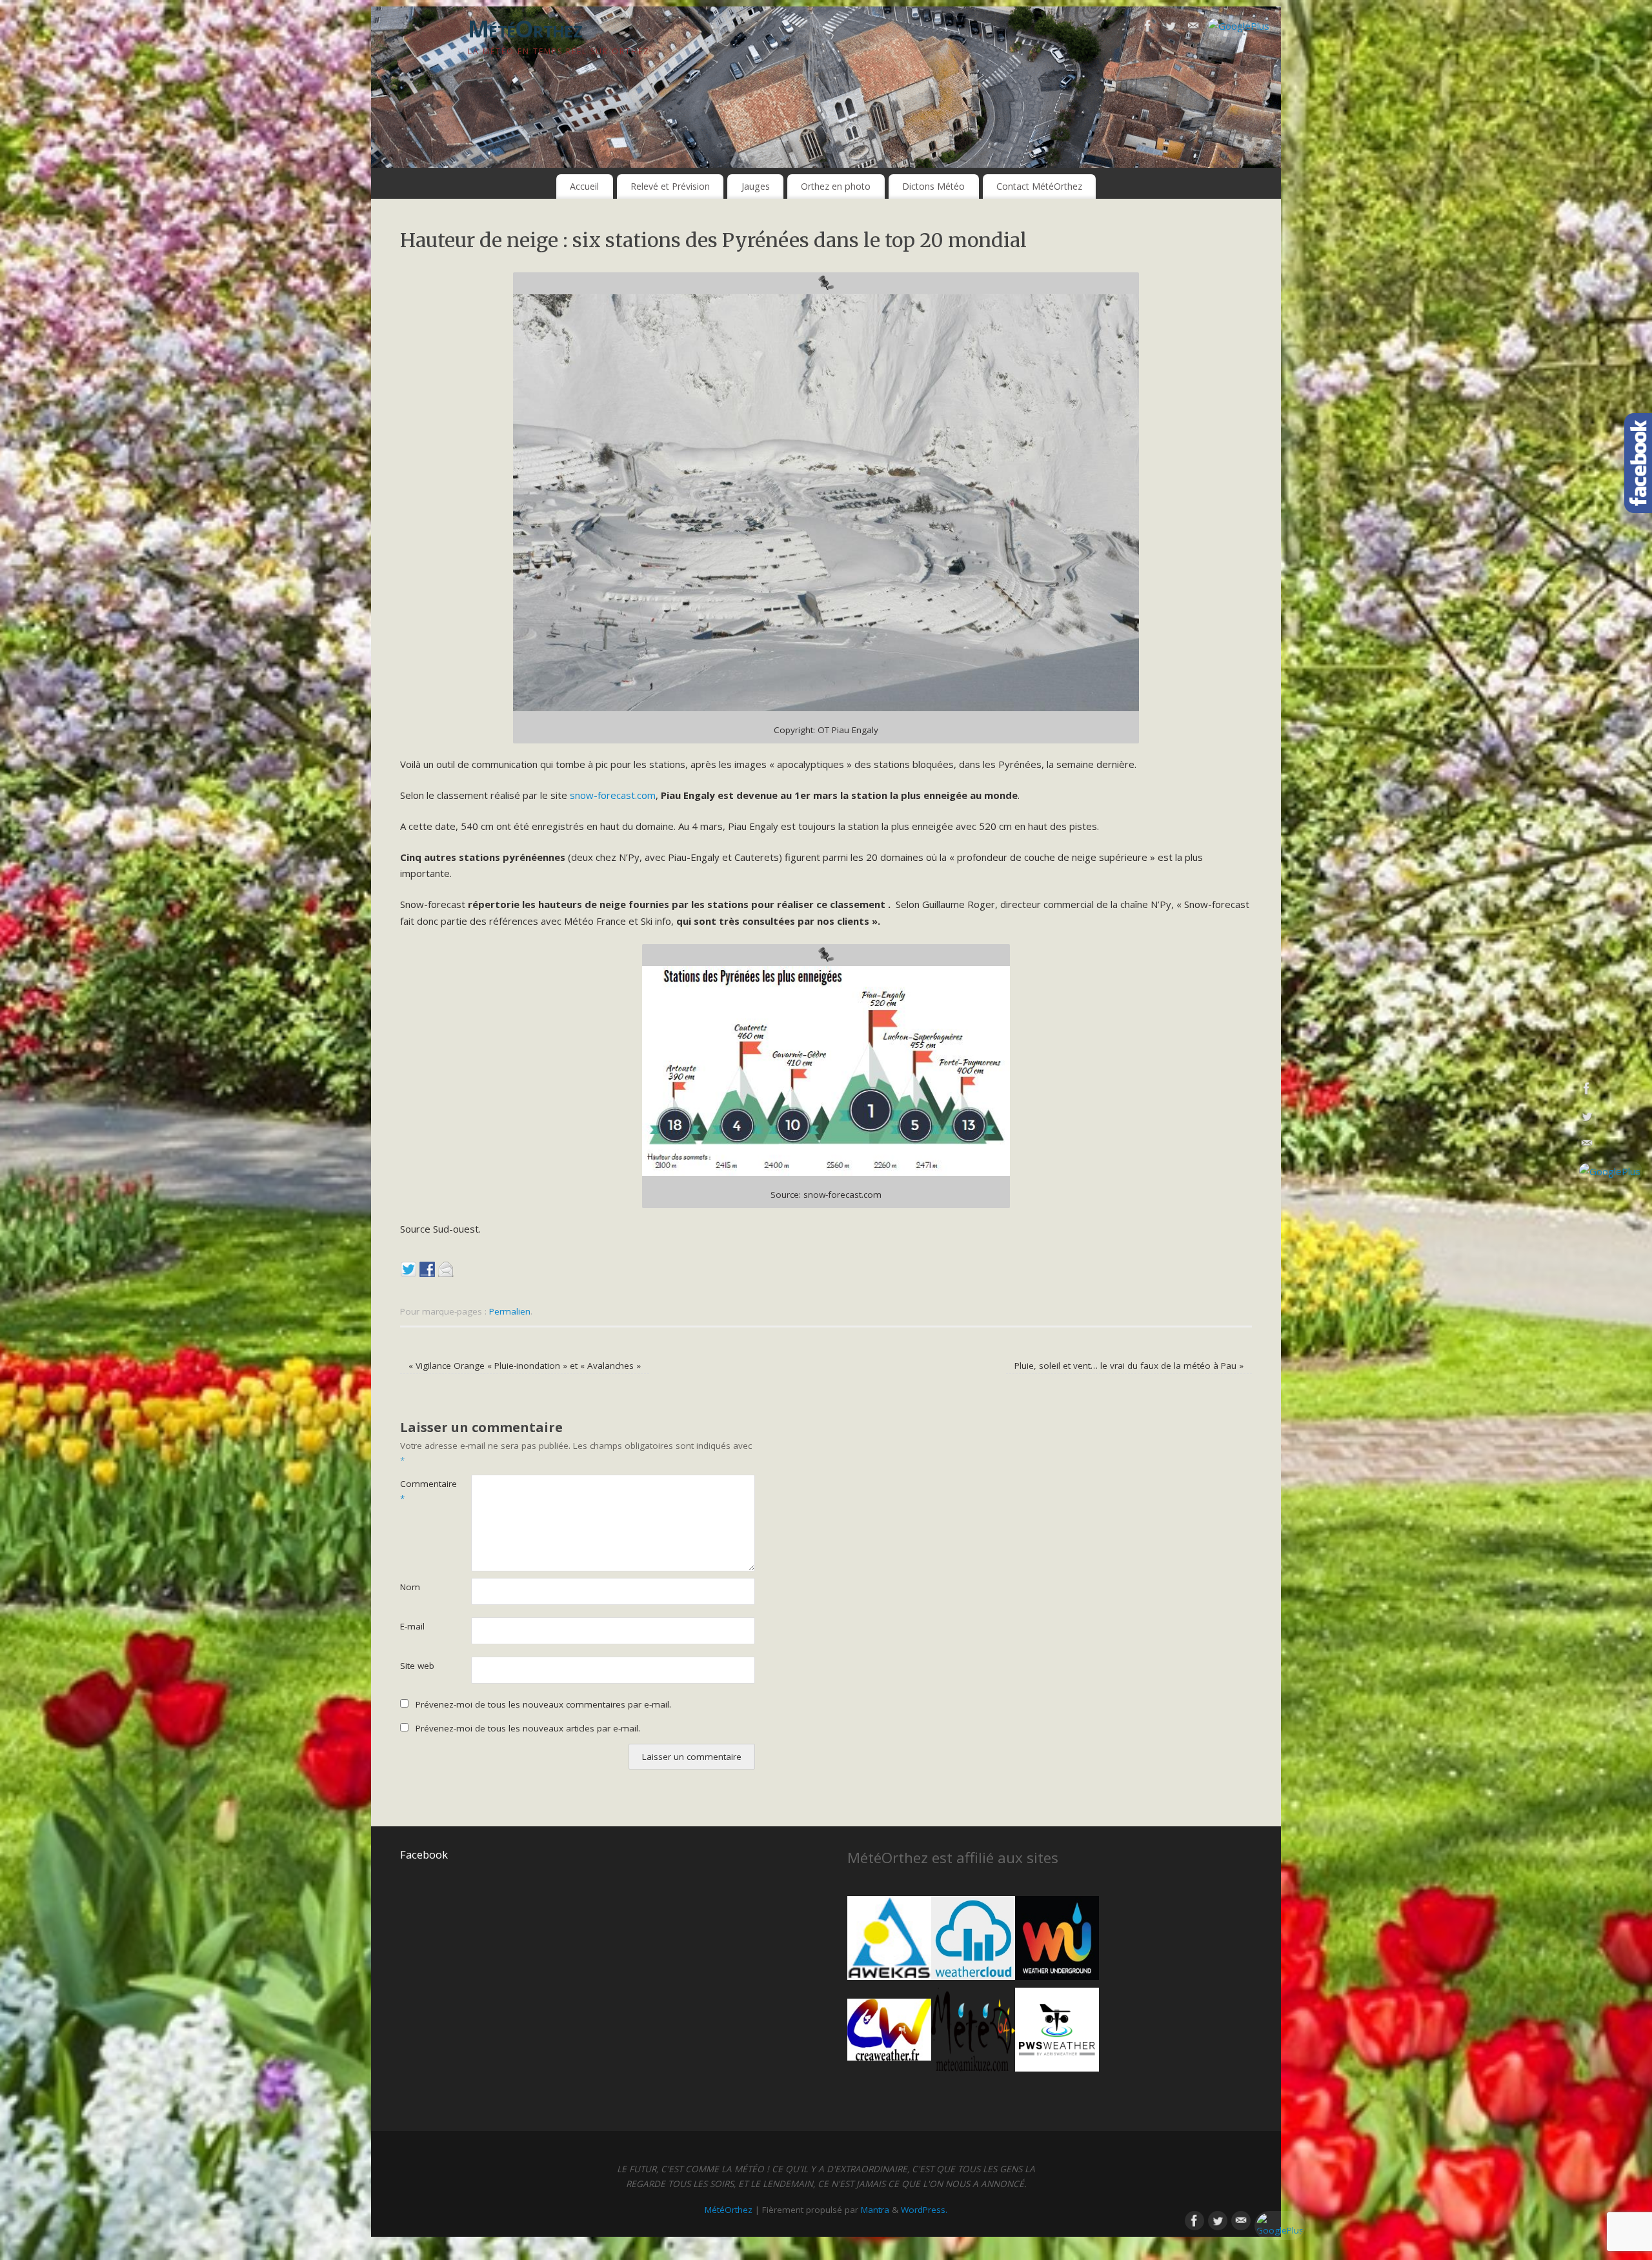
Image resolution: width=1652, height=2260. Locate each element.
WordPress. (924, 2210)
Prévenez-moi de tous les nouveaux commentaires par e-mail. (543, 1704)
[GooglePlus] (1239, 26)
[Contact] (1193, 28)
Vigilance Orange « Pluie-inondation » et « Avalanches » (525, 1366)
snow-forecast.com (613, 795)
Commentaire (418, 1491)
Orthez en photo (836, 186)
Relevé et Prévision (670, 186)
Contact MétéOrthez (1039, 186)
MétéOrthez (525, 29)
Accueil (584, 186)
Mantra (875, 2210)
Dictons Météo (933, 186)
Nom (410, 1587)
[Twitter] (1171, 28)
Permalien (510, 1311)
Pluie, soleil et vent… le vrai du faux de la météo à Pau (1129, 1366)
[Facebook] (1148, 28)
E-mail (412, 1626)
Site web (417, 1666)
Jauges (756, 186)
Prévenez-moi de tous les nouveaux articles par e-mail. (528, 1728)
